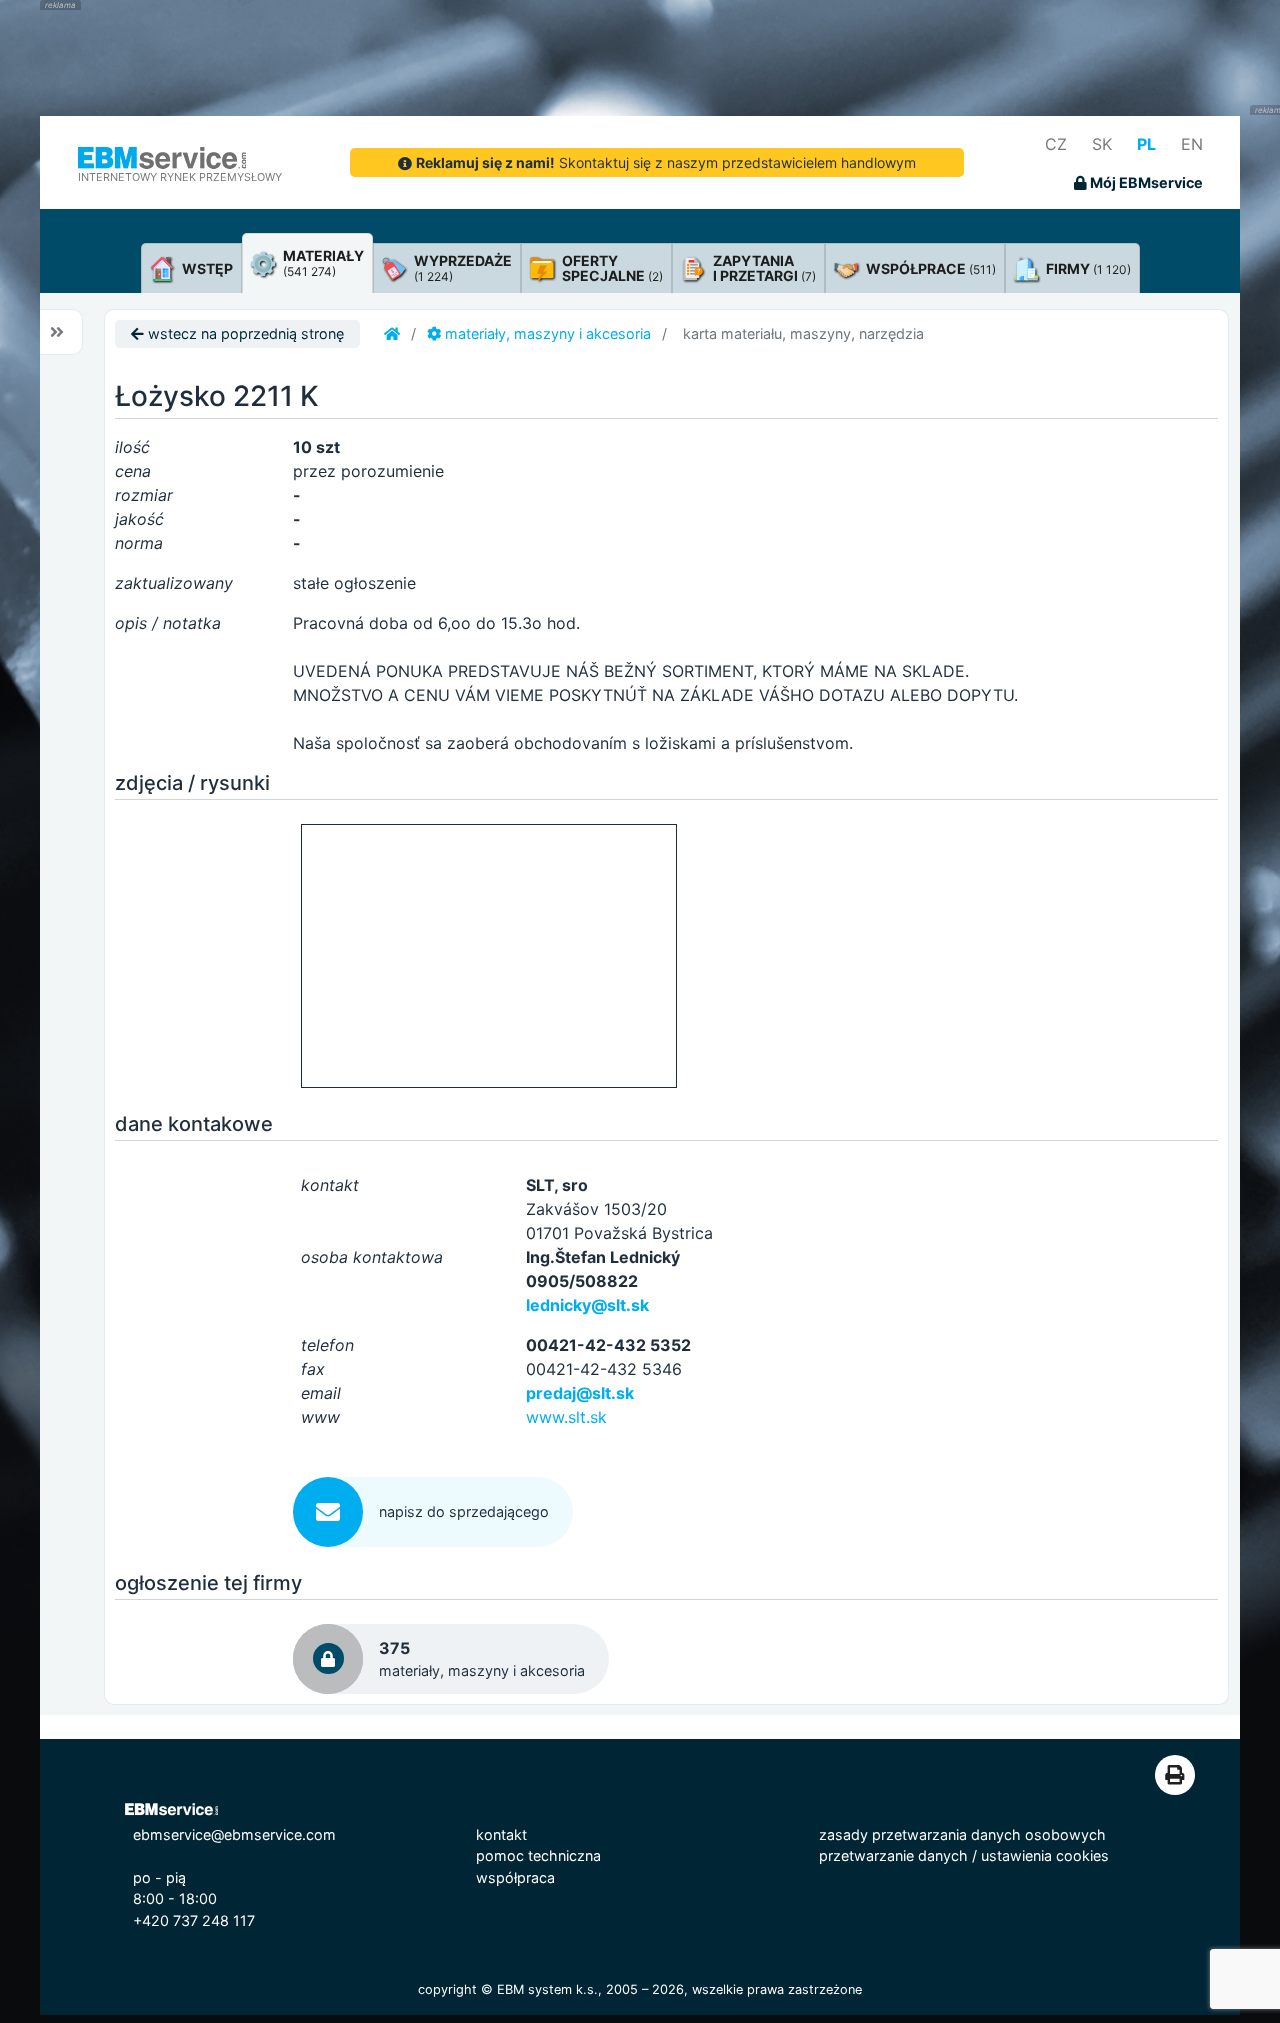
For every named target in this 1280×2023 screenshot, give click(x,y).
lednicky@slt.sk (587, 1305)
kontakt (501, 1834)
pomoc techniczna (538, 1855)
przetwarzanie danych (893, 1855)
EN (1192, 144)
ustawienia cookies (1045, 1855)
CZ (1056, 144)
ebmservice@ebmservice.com (234, 1834)
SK (1102, 144)
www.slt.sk (566, 1417)
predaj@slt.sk (580, 1393)
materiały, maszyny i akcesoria (546, 333)
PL (1146, 144)
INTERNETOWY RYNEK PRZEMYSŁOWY (180, 177)
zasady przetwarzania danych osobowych (962, 1834)
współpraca (515, 1877)
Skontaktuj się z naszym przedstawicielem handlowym (666, 162)
